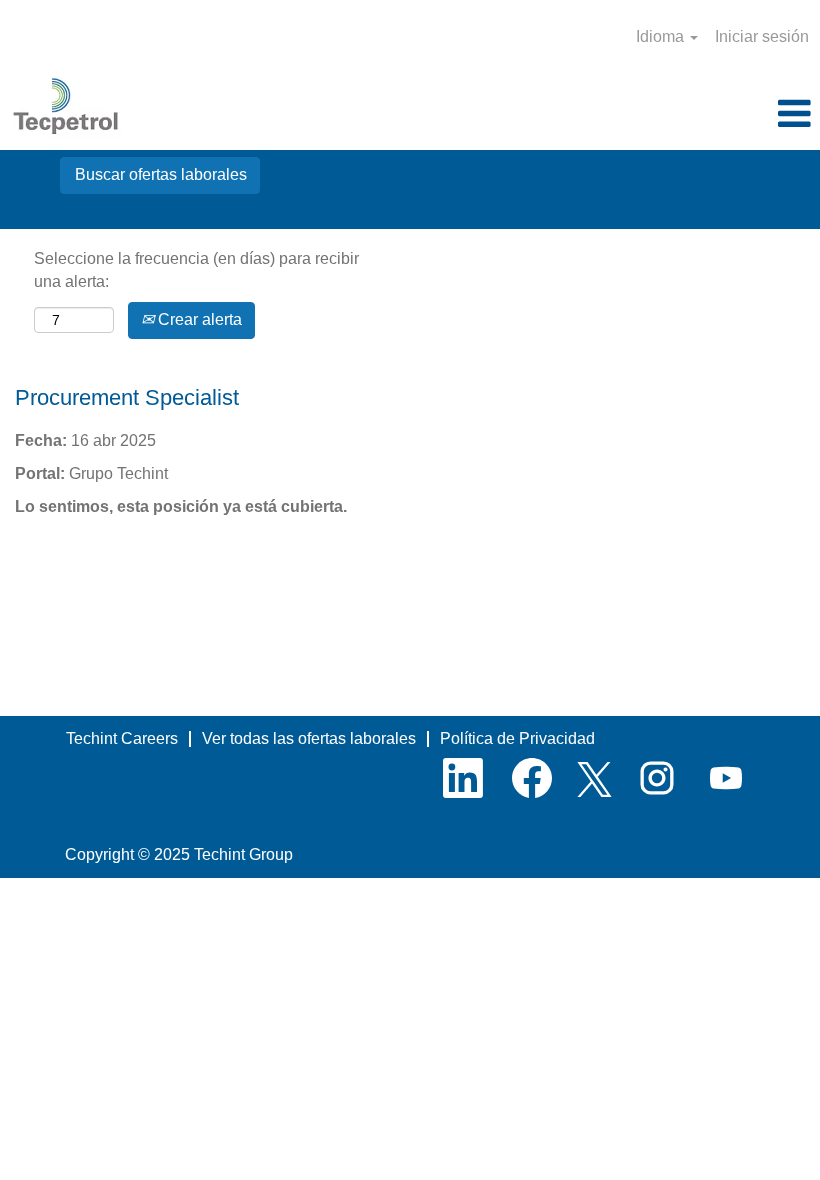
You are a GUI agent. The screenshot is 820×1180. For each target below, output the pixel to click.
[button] (683, 115)
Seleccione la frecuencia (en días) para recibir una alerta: (196, 270)
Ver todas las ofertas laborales (309, 738)
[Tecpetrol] (66, 107)
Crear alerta (198, 319)
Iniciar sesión (762, 36)
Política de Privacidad (517, 738)
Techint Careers (122, 738)
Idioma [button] (662, 36)
